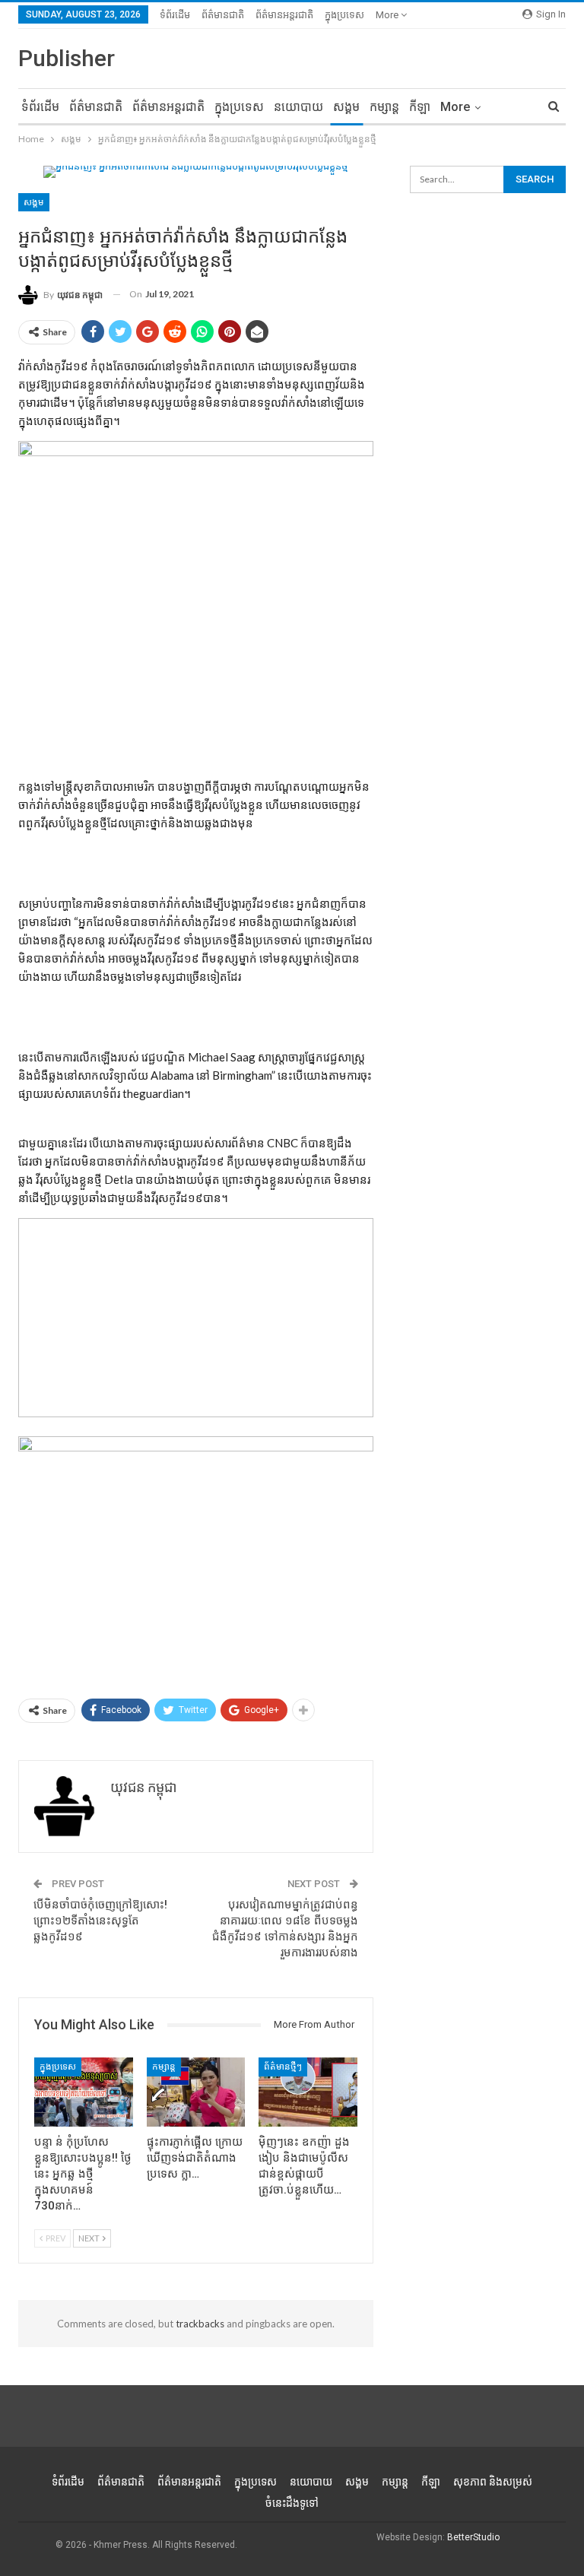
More (388, 15)
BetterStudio (473, 2537)
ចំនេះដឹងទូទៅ (292, 2503)
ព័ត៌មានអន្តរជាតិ (284, 15)
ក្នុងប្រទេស (344, 15)
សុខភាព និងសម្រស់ (493, 2482)
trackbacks (200, 2324)
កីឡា (420, 107)
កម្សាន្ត (384, 107)
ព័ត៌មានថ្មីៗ (283, 2067)
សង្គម (346, 107)
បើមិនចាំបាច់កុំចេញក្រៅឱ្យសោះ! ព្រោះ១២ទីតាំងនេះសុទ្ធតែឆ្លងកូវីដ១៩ (100, 1921)
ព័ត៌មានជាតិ (223, 15)
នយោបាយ (298, 107)
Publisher (67, 58)
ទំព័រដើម (175, 15)
